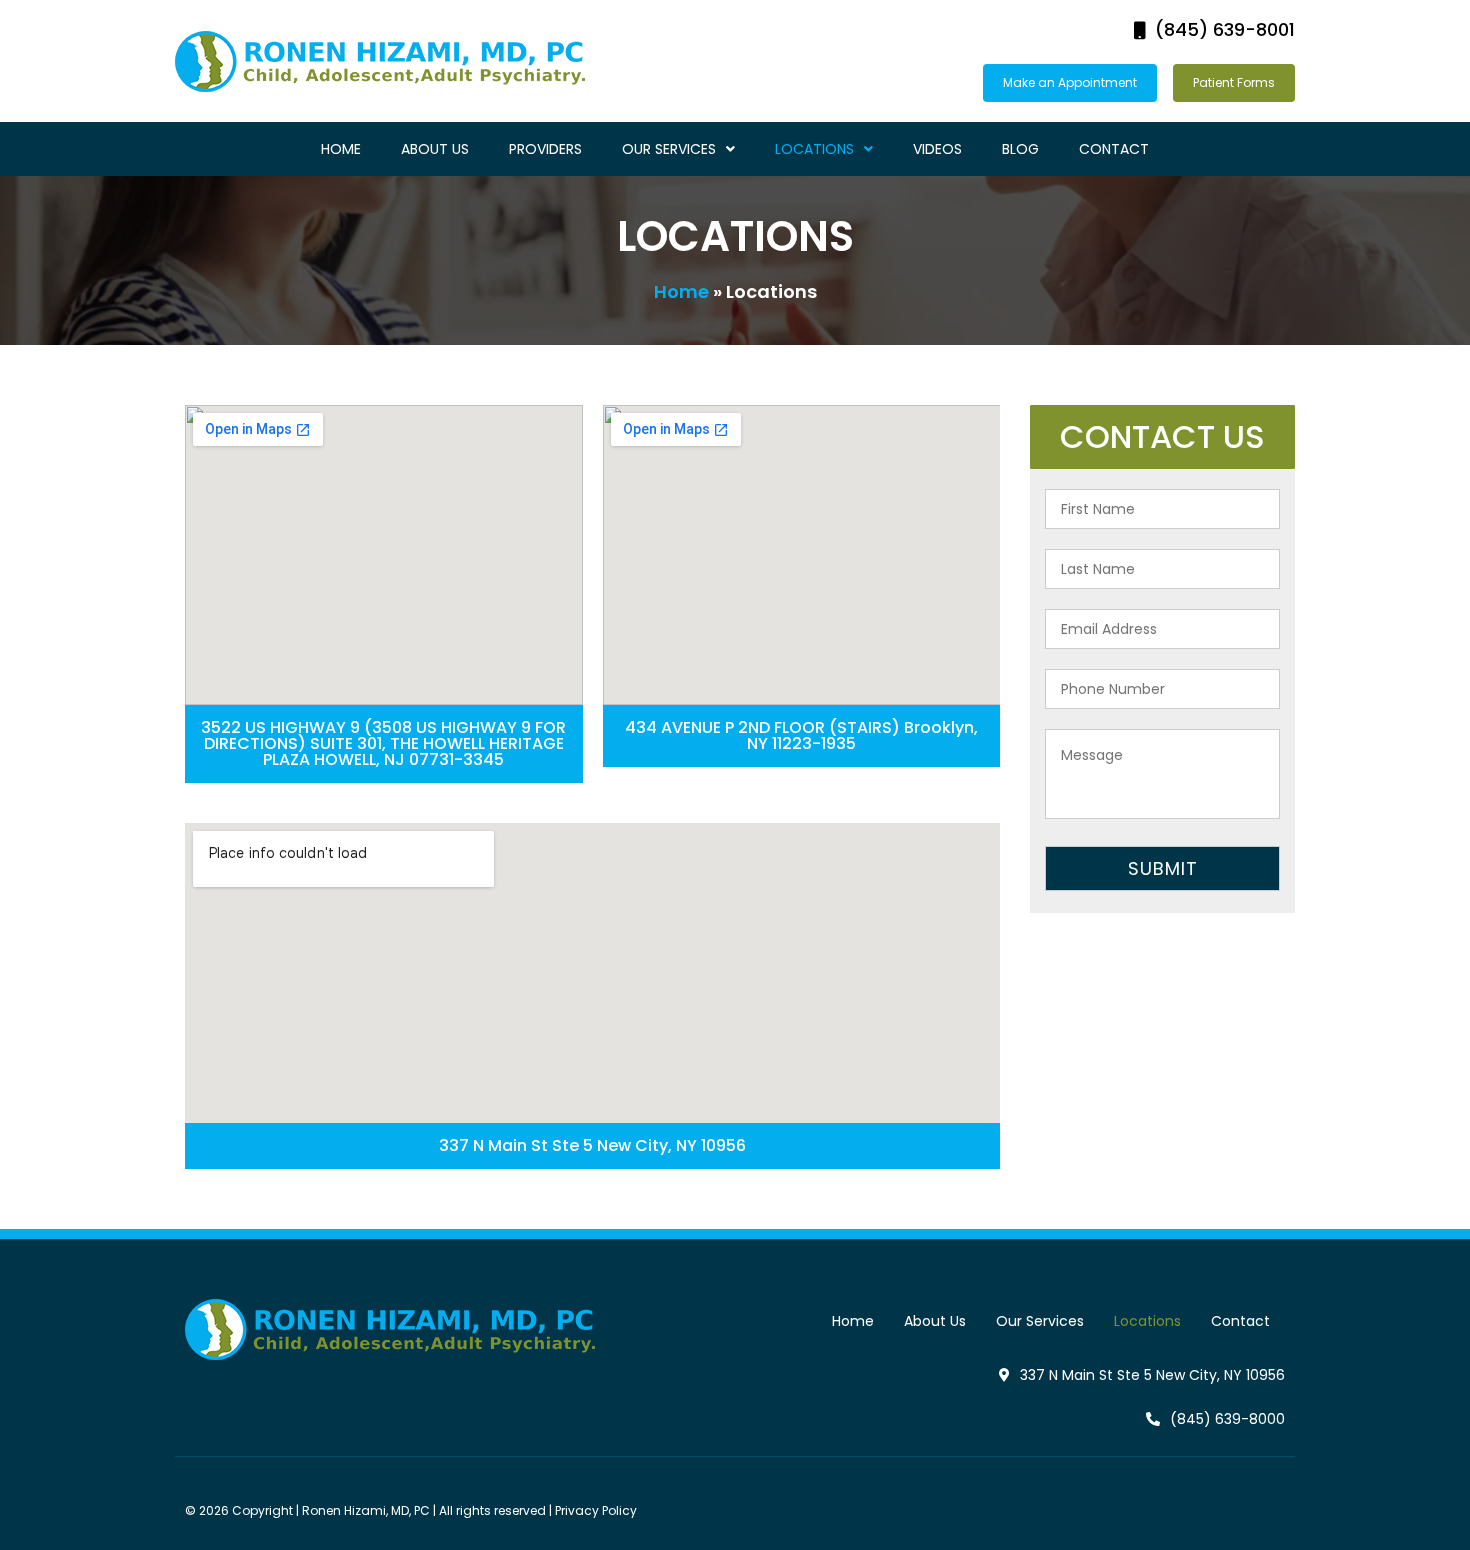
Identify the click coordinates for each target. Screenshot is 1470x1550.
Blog (1020, 149)
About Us (435, 149)
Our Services (669, 149)
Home (341, 149)
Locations (814, 149)
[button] (1214, 30)
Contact (1114, 149)
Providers (545, 149)
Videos (937, 149)
